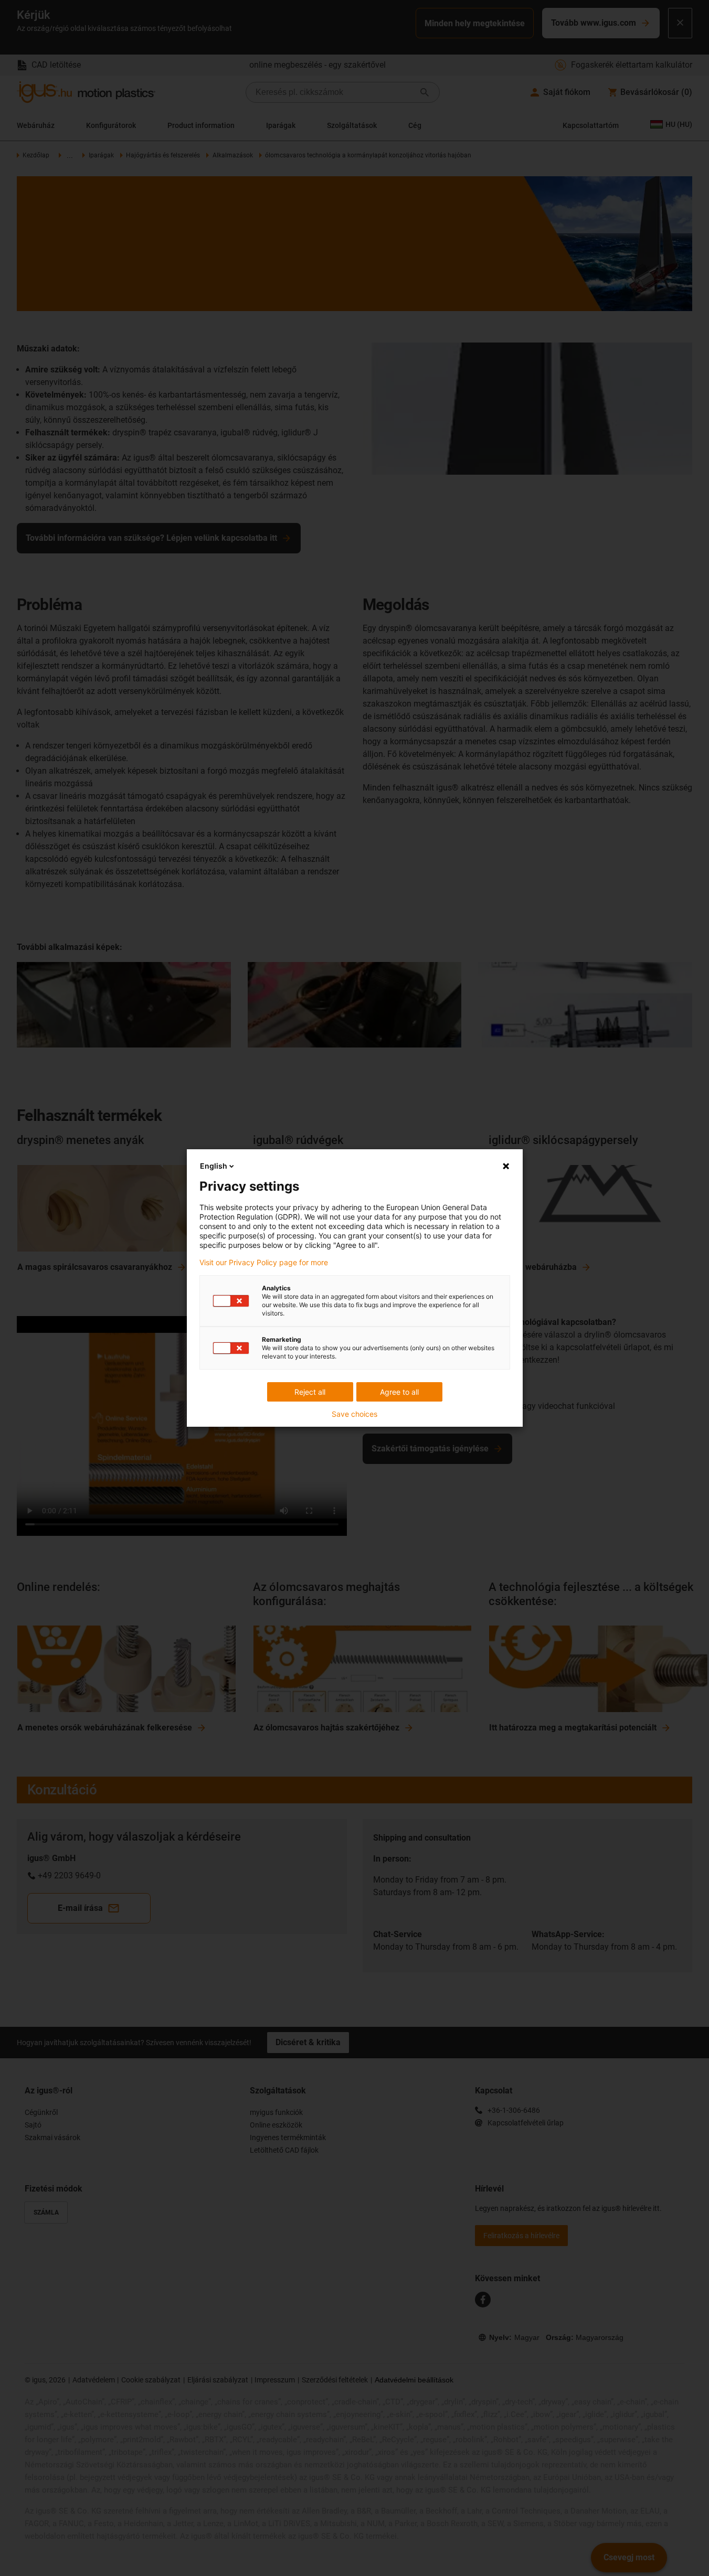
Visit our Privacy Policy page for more (264, 1263)
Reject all (310, 1392)
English (214, 1166)
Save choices (354, 1414)
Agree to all (399, 1392)
